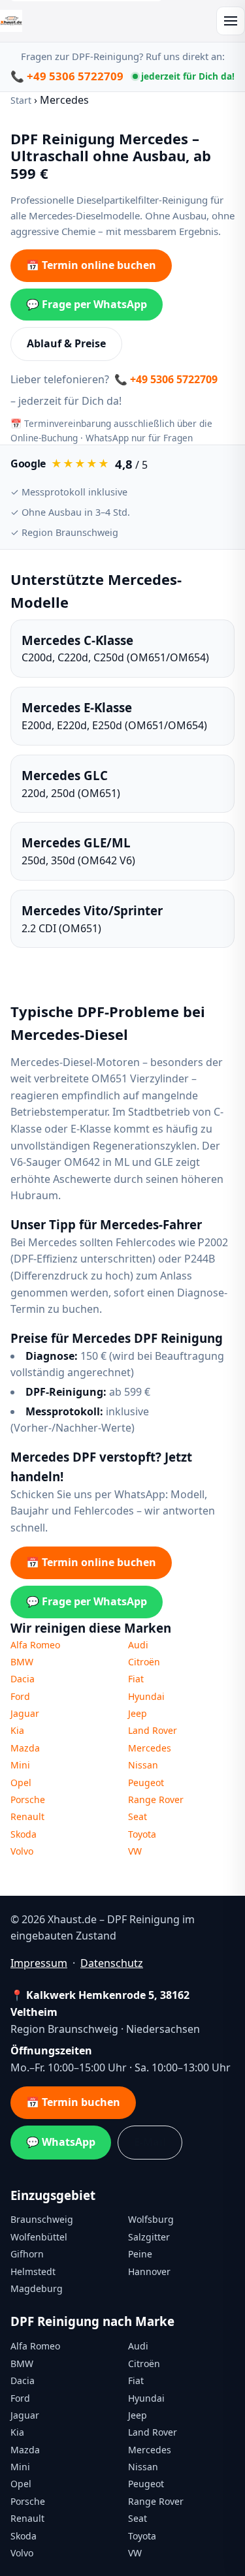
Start (21, 100)
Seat (138, 1816)
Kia (17, 1730)
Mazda (25, 1748)
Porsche (28, 1799)
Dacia (23, 1679)
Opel (21, 1783)
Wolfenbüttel (39, 2237)
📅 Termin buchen (73, 2102)
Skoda (24, 1834)
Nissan (143, 1765)
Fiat (136, 1679)
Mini (20, 1765)
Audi (138, 1645)
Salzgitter (149, 2237)
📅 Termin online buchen (91, 265)
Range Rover (156, 1799)
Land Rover (153, 1730)
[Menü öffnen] (231, 21)
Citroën (144, 1662)
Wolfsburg (151, 2219)
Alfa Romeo (35, 1645)
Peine (140, 2254)
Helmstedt (33, 2271)
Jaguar (25, 1713)
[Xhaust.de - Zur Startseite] (11, 21)
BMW (22, 1662)
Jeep (138, 1713)
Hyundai (146, 1696)
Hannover (149, 2271)
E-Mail (150, 2142)
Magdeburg (37, 2288)
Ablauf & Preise (66, 343)
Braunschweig (42, 2219)
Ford (20, 1696)
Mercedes (150, 1748)
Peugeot (146, 1783)
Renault (27, 1816)
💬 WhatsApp (61, 2142)
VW (135, 1851)
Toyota (142, 1834)
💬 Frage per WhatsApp (87, 304)
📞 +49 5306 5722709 (67, 76)
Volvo (22, 1851)
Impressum (39, 1963)
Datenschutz (112, 1963)
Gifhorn (27, 2254)
